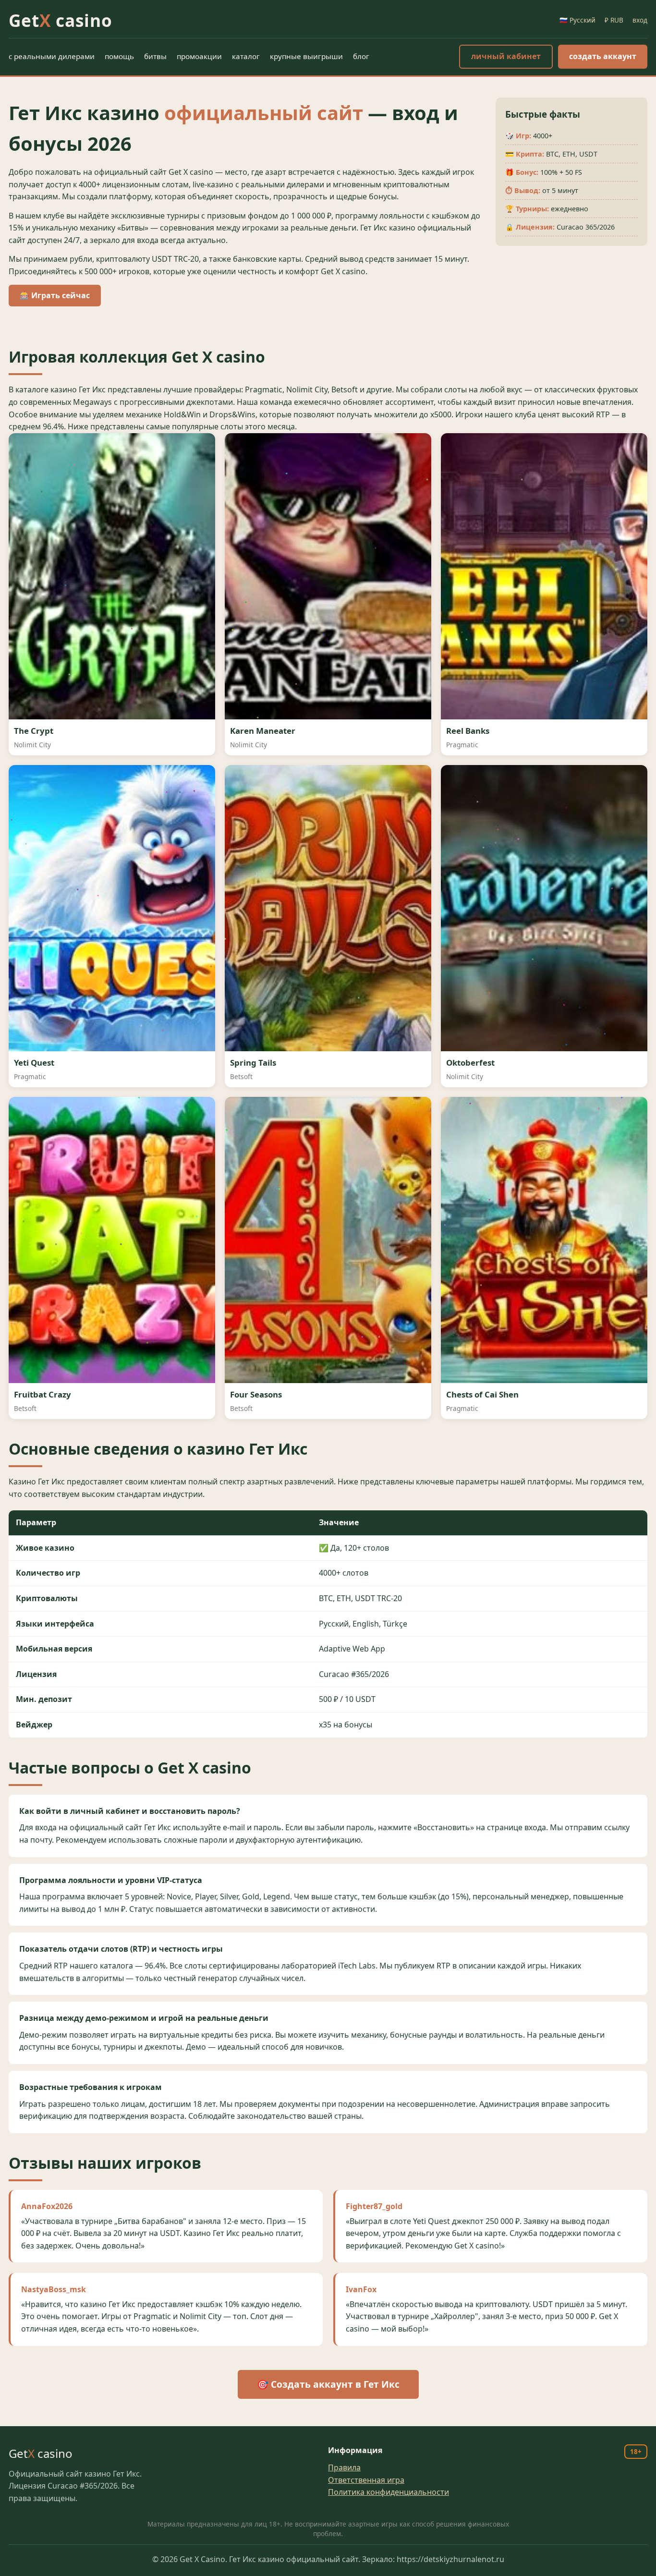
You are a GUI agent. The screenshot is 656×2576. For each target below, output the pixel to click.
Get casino (61, 20)
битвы (155, 56)
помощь (119, 56)
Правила (344, 2467)
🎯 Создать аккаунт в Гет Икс (328, 2384)
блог (361, 56)
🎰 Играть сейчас (55, 295)
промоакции (199, 56)
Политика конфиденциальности (389, 2492)
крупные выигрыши (306, 56)
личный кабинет (506, 56)
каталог (246, 56)
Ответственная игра (366, 2480)
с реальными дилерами (52, 56)
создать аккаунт (603, 56)
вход (640, 20)
